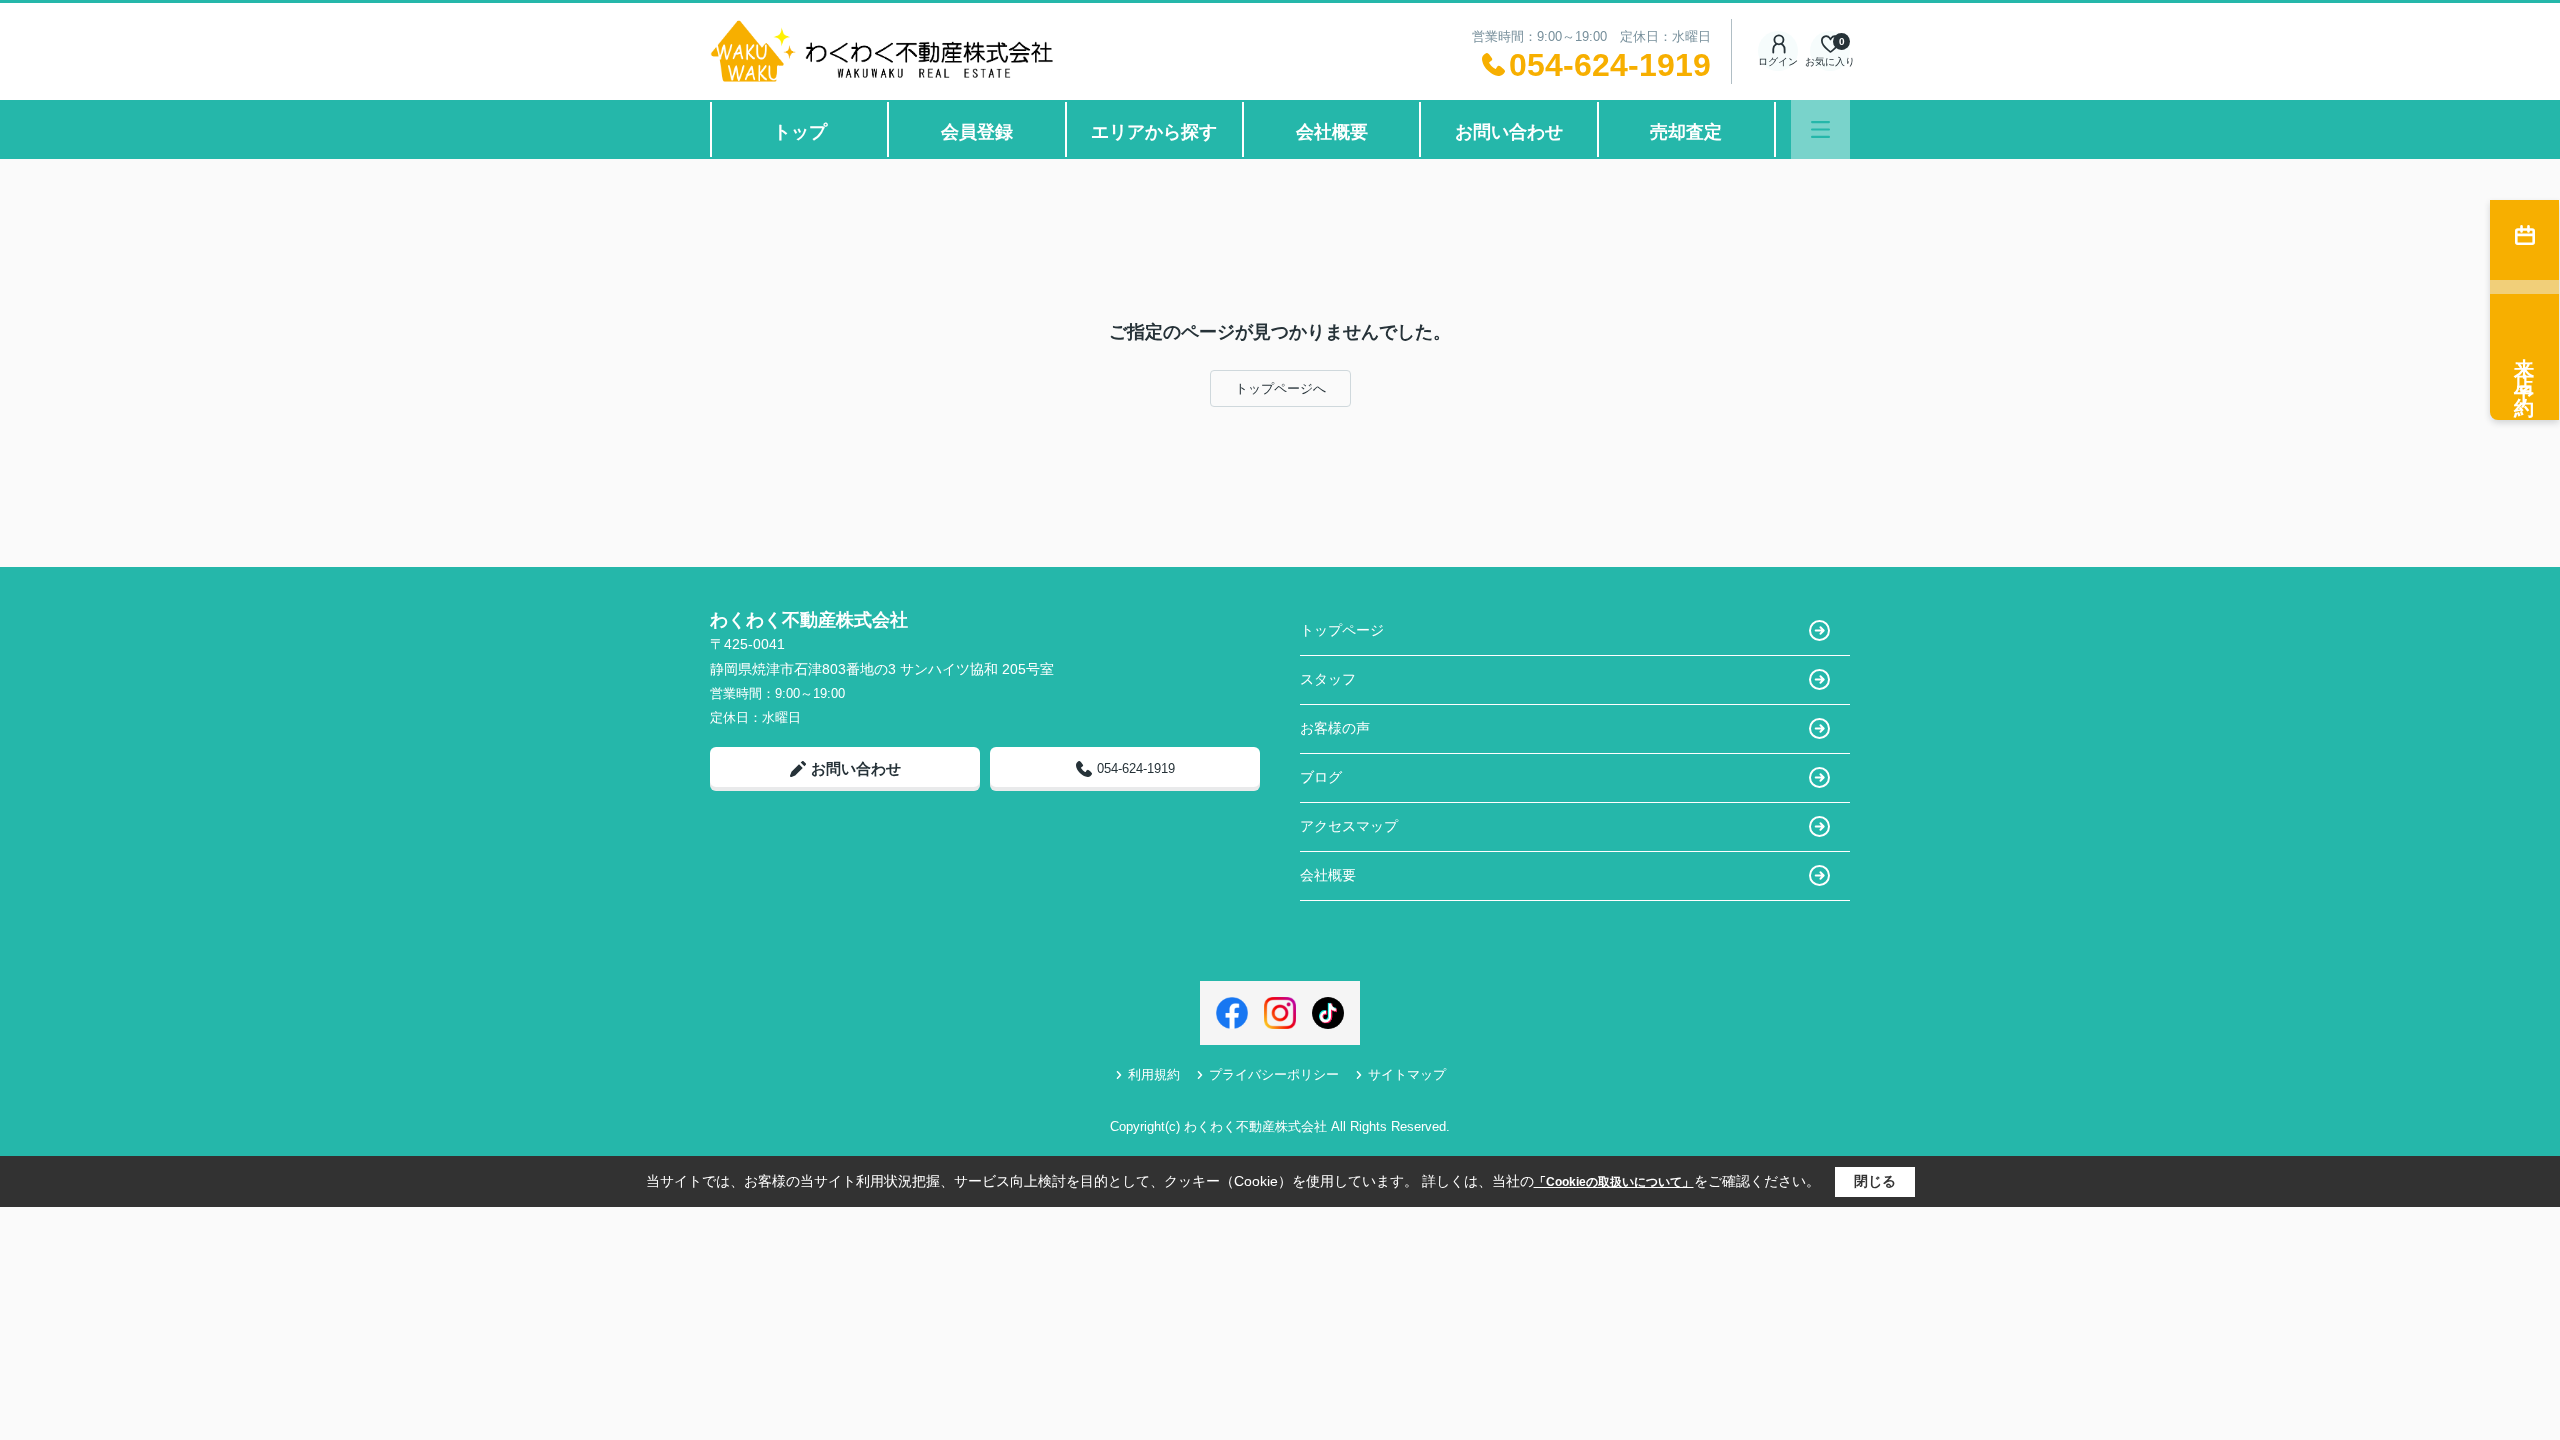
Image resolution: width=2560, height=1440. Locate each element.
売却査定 (1686, 132)
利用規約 (1154, 1074)
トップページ (1342, 630)
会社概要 (1332, 132)
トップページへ (1280, 388)
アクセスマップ (1349, 826)
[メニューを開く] (1820, 129)
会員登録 (977, 132)
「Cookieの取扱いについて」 (1614, 1182)
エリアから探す (1154, 132)
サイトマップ (1407, 1074)
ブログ (1321, 777)
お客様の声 (1335, 728)
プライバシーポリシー (1274, 1074)
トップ (800, 132)
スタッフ (1328, 679)
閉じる (1875, 1181)
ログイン (1778, 61)
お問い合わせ (1509, 132)
